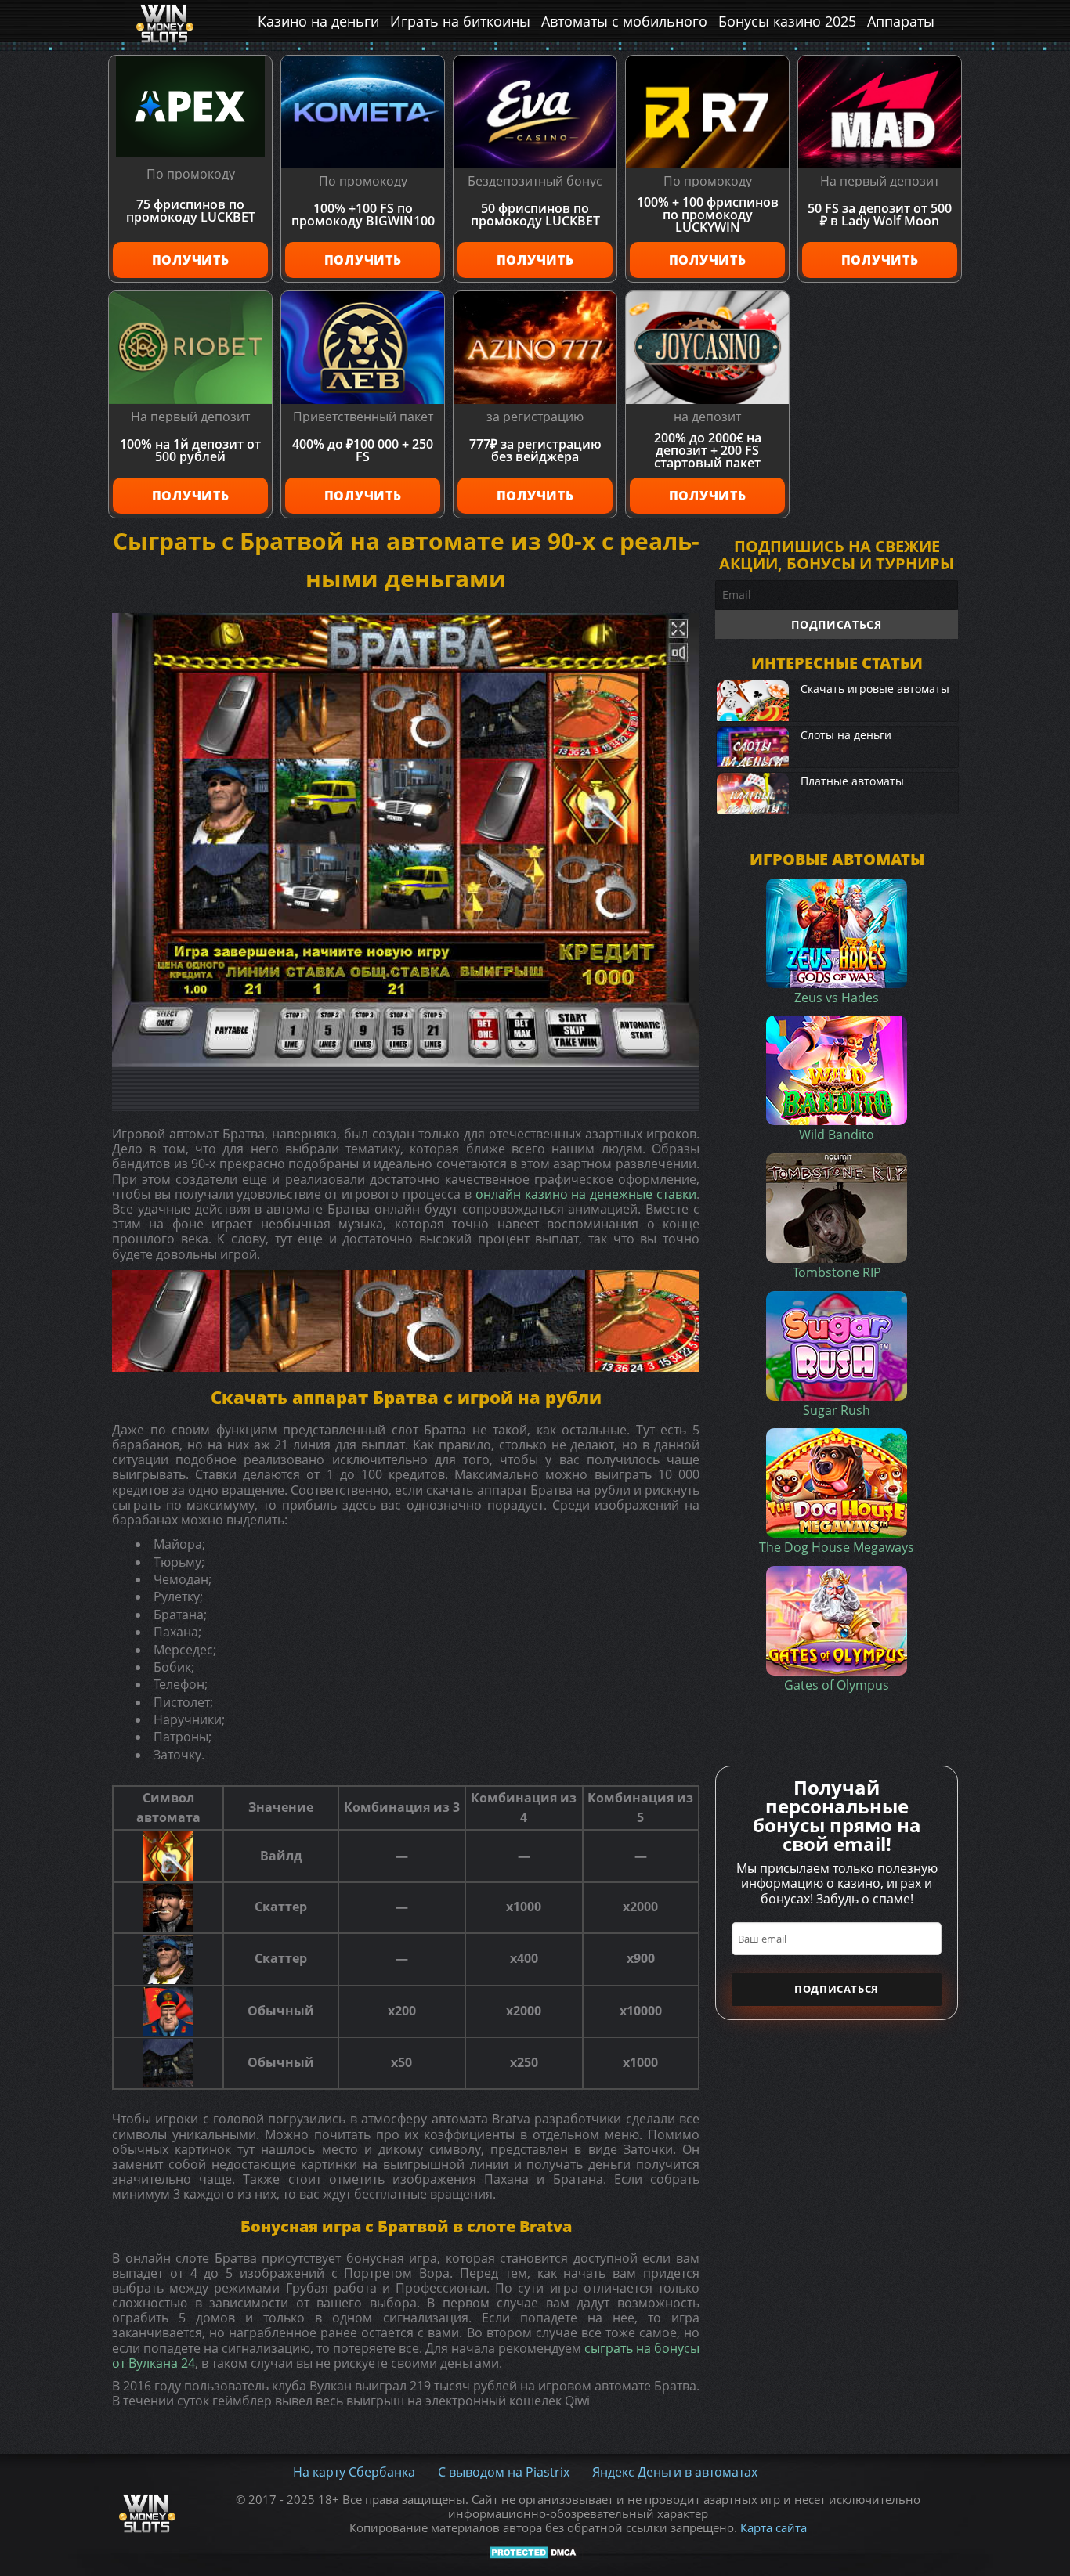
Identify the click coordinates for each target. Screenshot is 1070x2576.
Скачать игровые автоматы (875, 689)
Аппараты (901, 21)
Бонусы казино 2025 (787, 21)
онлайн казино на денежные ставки (586, 1194)
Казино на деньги (318, 21)
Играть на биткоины (460, 21)
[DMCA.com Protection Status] (535, 2553)
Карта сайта (774, 2527)
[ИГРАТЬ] (406, 840)
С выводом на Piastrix (504, 2472)
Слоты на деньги (846, 735)
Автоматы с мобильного (624, 21)
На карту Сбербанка (354, 2472)
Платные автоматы (852, 781)
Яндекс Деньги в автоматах (675, 2472)
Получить (191, 260)
